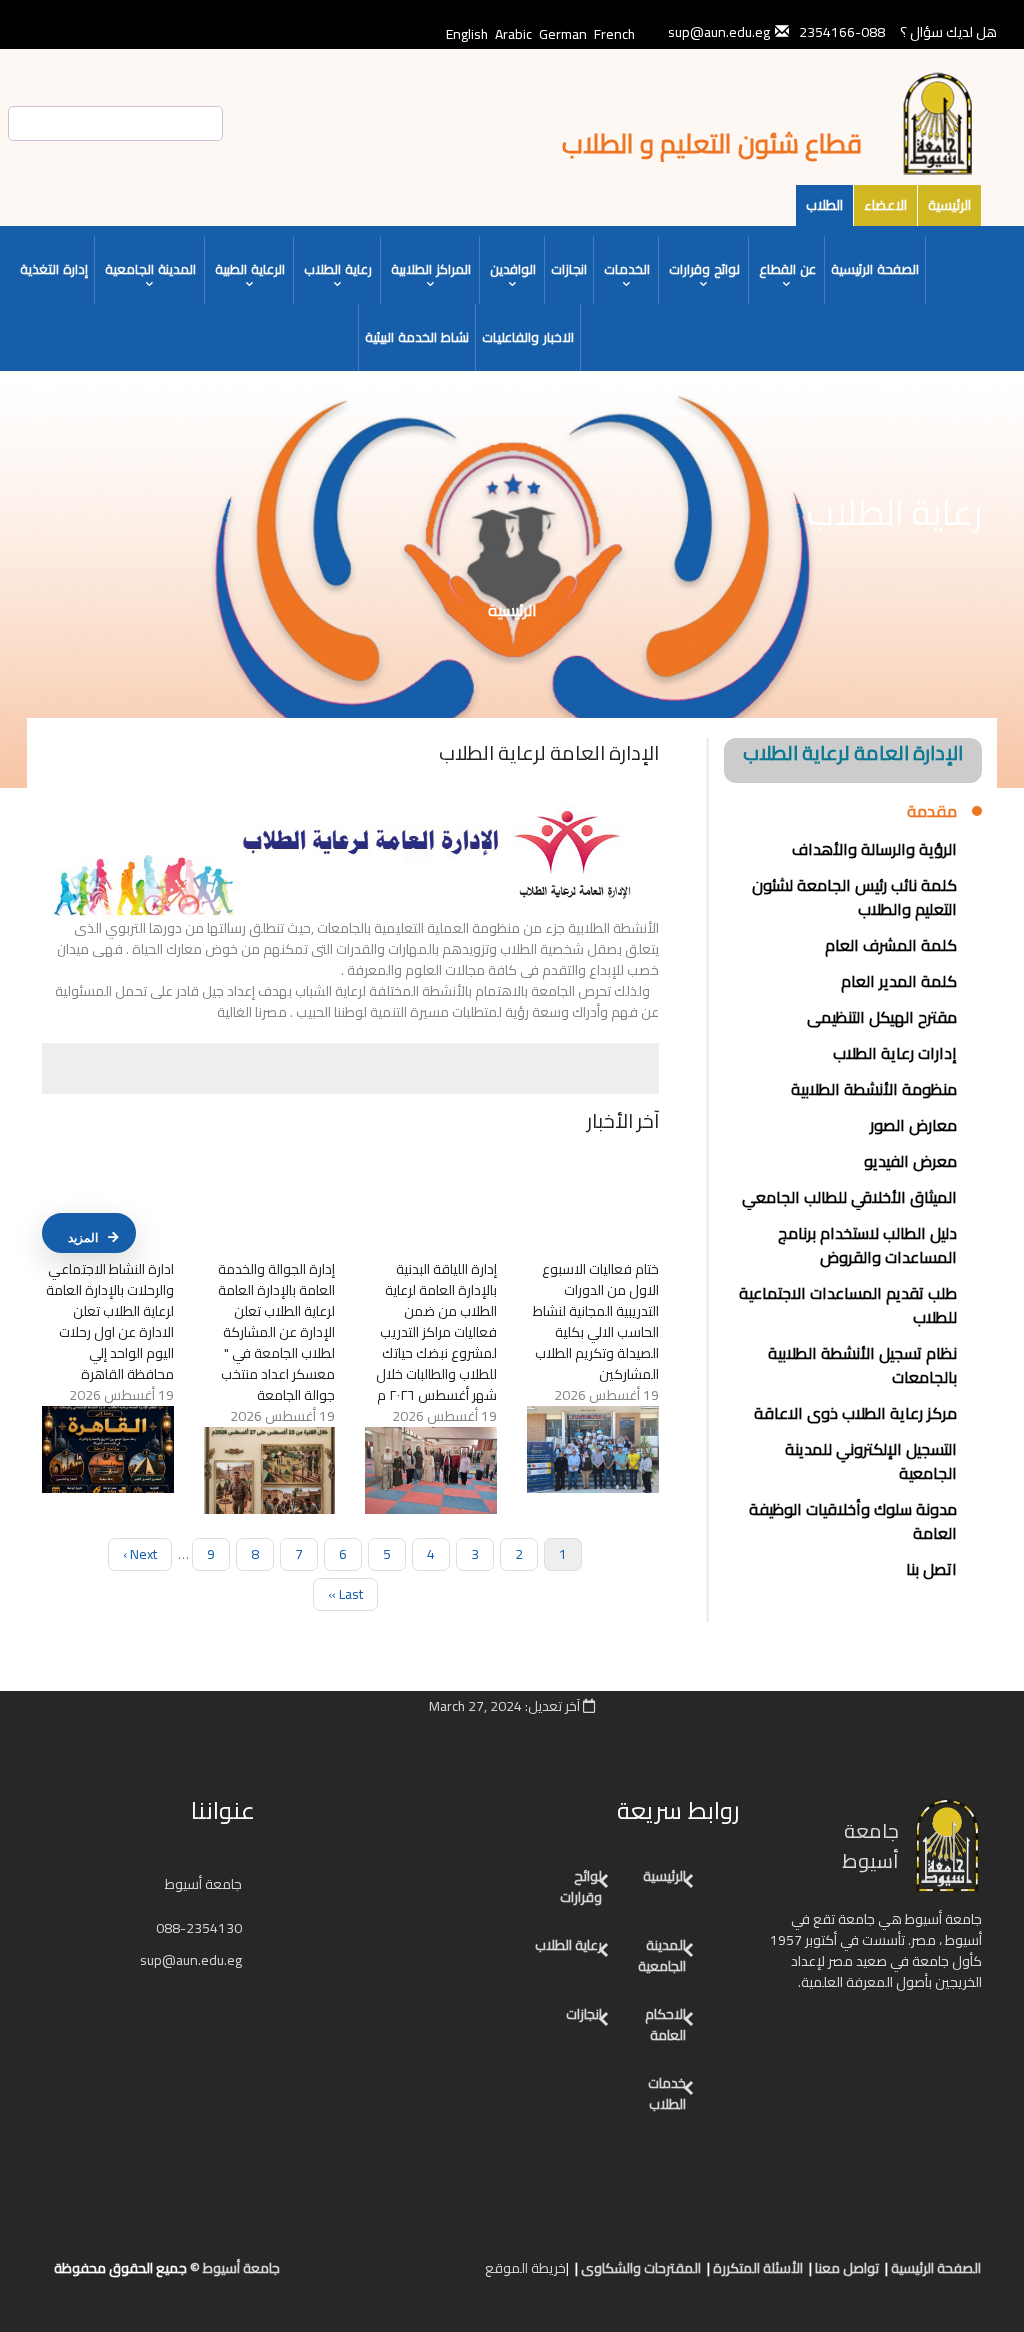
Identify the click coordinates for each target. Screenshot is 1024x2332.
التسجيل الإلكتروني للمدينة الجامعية (871, 1461)
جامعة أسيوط (205, 1884)
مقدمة (932, 812)
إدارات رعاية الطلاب (895, 1053)
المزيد (83, 1238)
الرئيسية (949, 205)
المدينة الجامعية (150, 269)
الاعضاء (885, 205)
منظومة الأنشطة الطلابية (874, 1089)
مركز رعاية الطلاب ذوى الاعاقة (855, 1413)
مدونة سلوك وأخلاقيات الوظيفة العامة (853, 1521)
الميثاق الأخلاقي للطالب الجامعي (849, 1197)
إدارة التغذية (54, 269)
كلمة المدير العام (899, 981)
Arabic (513, 34)
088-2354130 (199, 1928)
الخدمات (627, 269)
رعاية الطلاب (338, 269)
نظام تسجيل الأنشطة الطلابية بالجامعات (862, 1365)
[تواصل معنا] (429, 2276)
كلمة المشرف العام (891, 945)
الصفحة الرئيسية (875, 269)
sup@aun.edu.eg (192, 1960)
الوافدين (513, 269)
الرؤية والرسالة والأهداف (874, 849)
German (563, 34)
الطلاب (824, 205)
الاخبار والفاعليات (528, 337)
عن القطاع (787, 269)
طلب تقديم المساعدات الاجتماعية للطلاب (848, 1305)
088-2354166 (842, 32)
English (467, 34)
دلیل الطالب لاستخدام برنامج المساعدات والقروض (867, 1245)
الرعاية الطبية (250, 269)
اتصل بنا (931, 1569)
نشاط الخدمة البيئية (417, 337)
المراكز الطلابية (431, 269)
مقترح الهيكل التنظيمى (882, 1017)
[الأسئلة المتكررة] (409, 2276)
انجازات (569, 269)
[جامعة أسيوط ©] (472, 2276)
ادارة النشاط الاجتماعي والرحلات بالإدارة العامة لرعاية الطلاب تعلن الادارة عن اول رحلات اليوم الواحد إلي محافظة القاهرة (110, 1321)
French (614, 34)
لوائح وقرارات (704, 269)
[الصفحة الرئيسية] (449, 2276)
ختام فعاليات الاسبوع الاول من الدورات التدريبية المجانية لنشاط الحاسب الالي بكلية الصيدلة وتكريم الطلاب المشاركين (596, 1321)
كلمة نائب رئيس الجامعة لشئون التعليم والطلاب (854, 897)
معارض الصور (913, 1125)
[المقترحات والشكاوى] (389, 2276)
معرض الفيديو (910, 1161)
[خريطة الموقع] (369, 2276)
